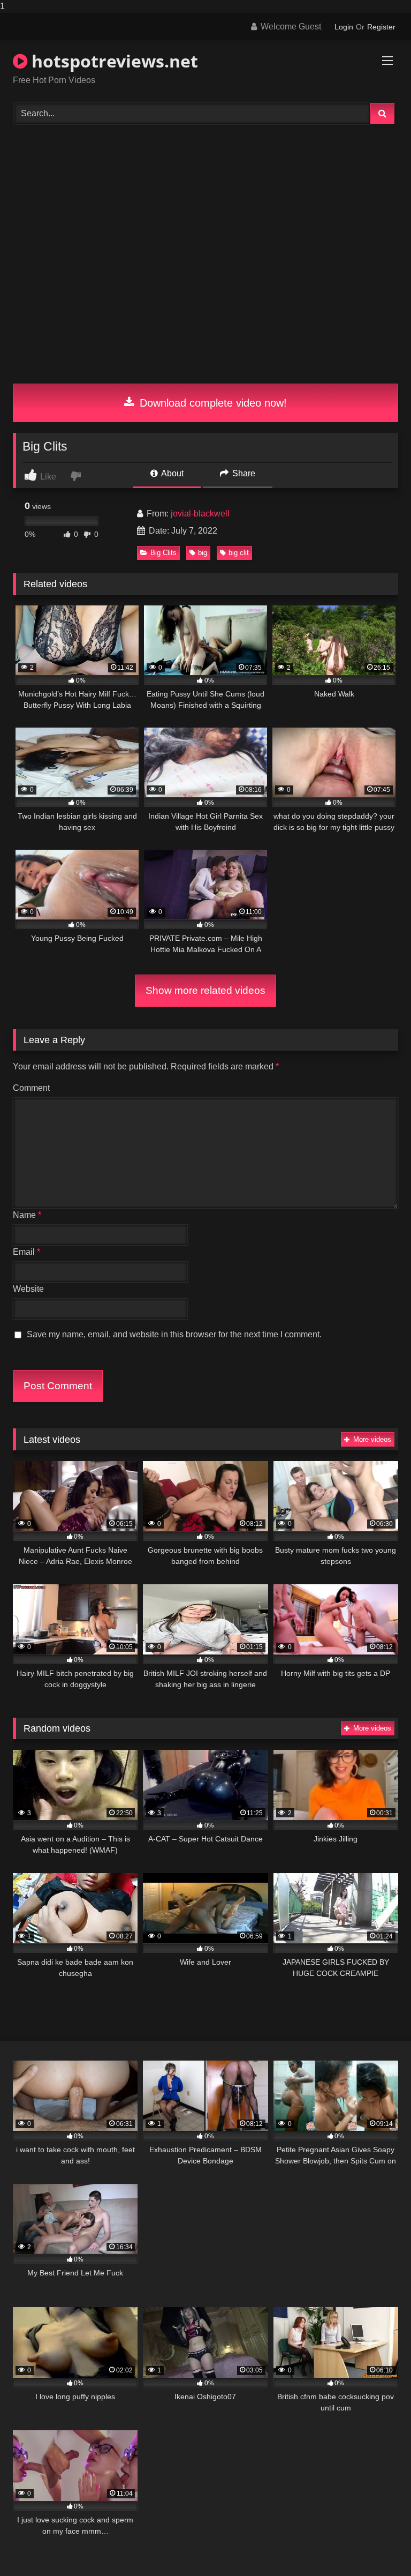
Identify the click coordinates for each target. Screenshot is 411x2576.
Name (27, 1215)
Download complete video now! (212, 403)
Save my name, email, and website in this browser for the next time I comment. (174, 1334)
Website (28, 1289)
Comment (31, 1088)
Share (243, 473)
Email (26, 1252)
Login (344, 27)
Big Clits (163, 553)
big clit (239, 553)
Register (381, 27)
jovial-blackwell (200, 514)
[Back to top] (378, 2546)
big (203, 553)
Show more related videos (205, 990)
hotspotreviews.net (113, 61)
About (172, 473)
